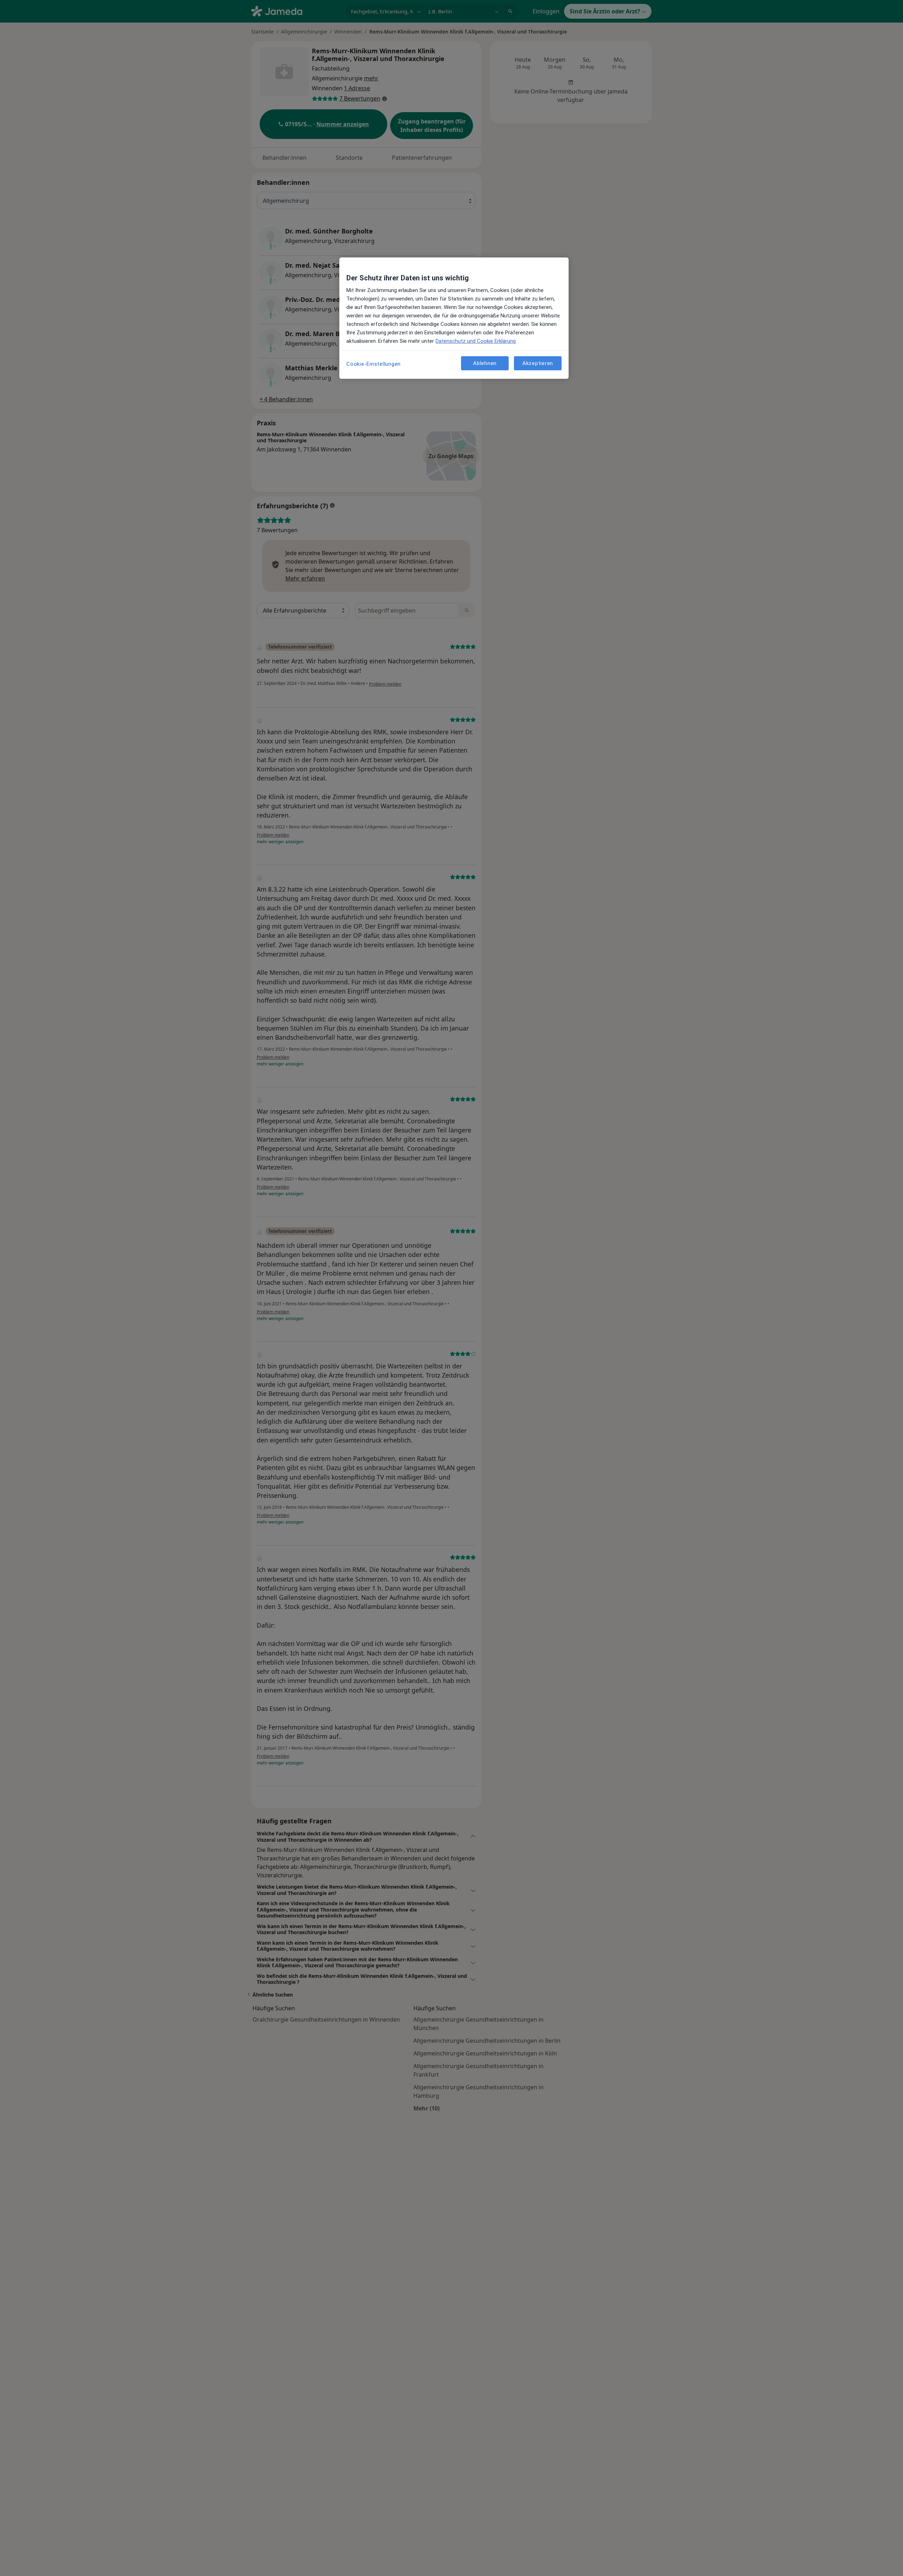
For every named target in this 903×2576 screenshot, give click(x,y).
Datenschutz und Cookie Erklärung (476, 341)
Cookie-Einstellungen (374, 364)
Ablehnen (485, 363)
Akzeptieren (538, 363)
